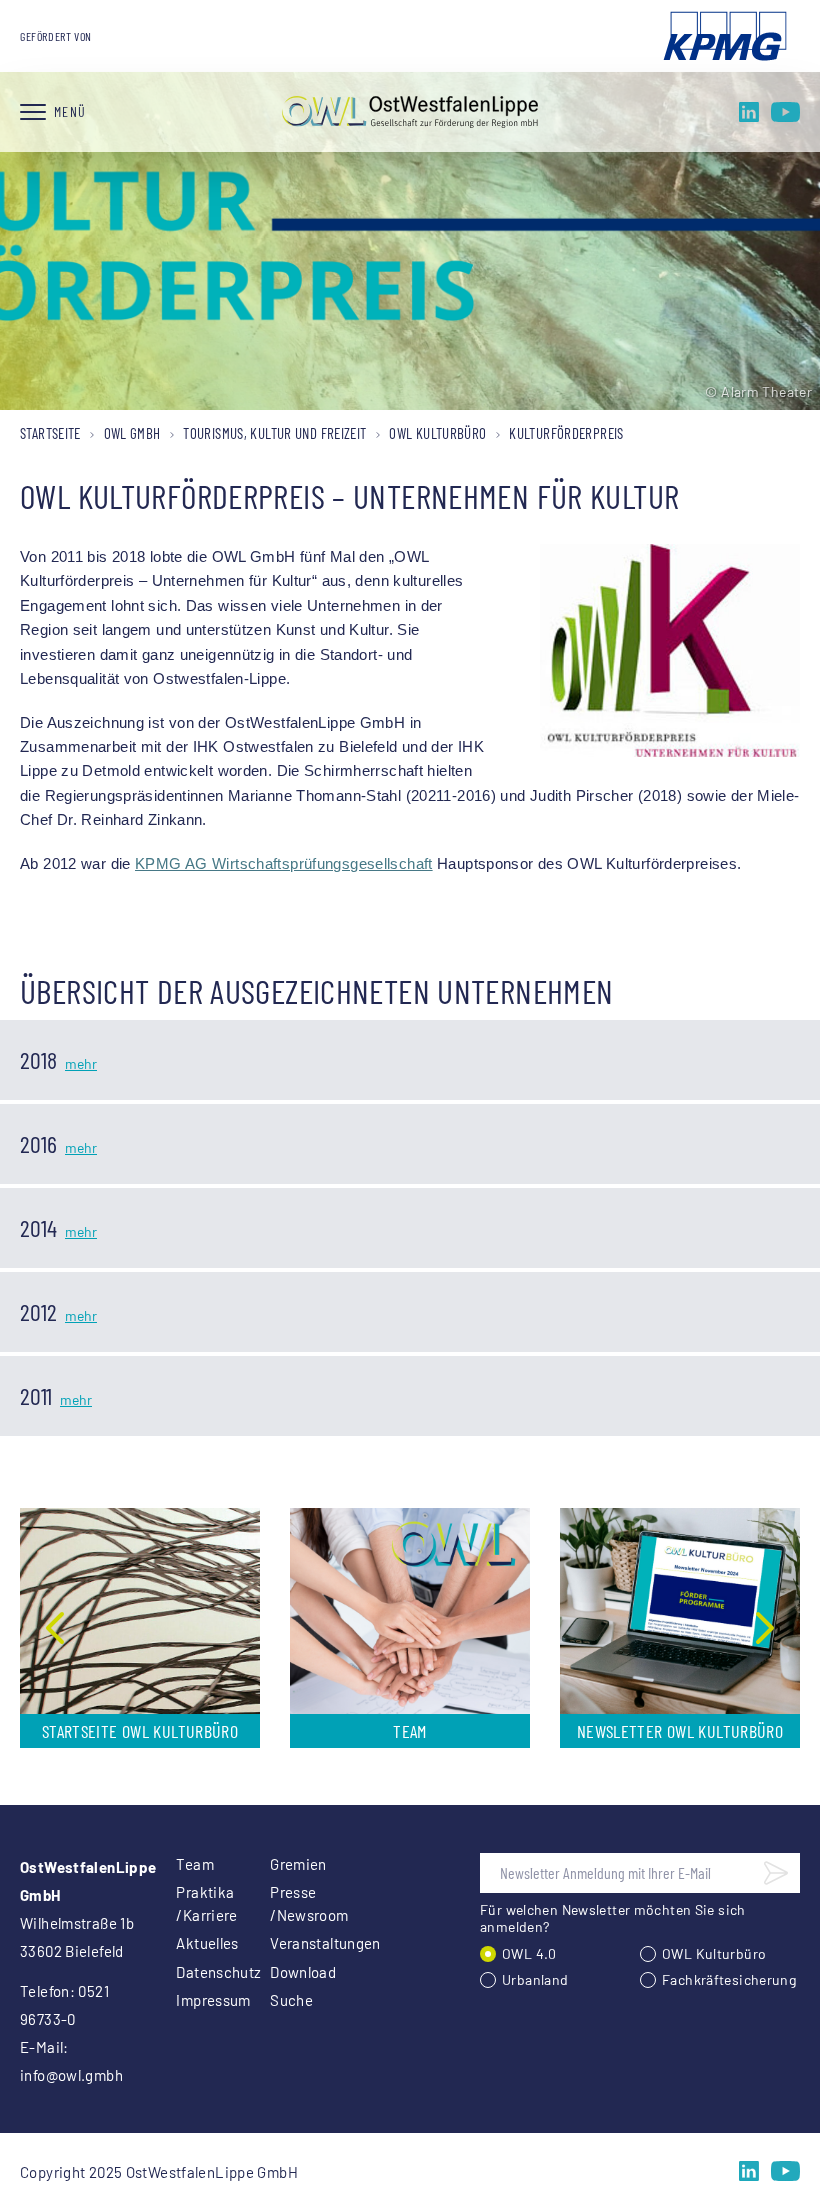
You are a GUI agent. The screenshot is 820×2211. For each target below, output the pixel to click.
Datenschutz (199, 1972)
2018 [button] (38, 1059)
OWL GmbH (132, 433)
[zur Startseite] (410, 112)
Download (293, 1972)
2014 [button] (38, 1227)
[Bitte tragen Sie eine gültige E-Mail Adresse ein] (776, 1873)
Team (195, 1864)
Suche (291, 2000)
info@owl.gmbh (71, 2075)
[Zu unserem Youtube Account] (785, 112)
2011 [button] (36, 1395)
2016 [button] (38, 1143)
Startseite (50, 433)
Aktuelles (199, 1943)
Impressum (199, 2000)
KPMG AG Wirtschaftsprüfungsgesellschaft (284, 864)
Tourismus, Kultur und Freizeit (274, 433)
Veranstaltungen (293, 1943)
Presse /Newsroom (293, 1903)
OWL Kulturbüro (437, 433)
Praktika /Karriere (199, 1903)
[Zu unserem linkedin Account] (749, 112)
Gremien (293, 1864)
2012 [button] (38, 1311)
